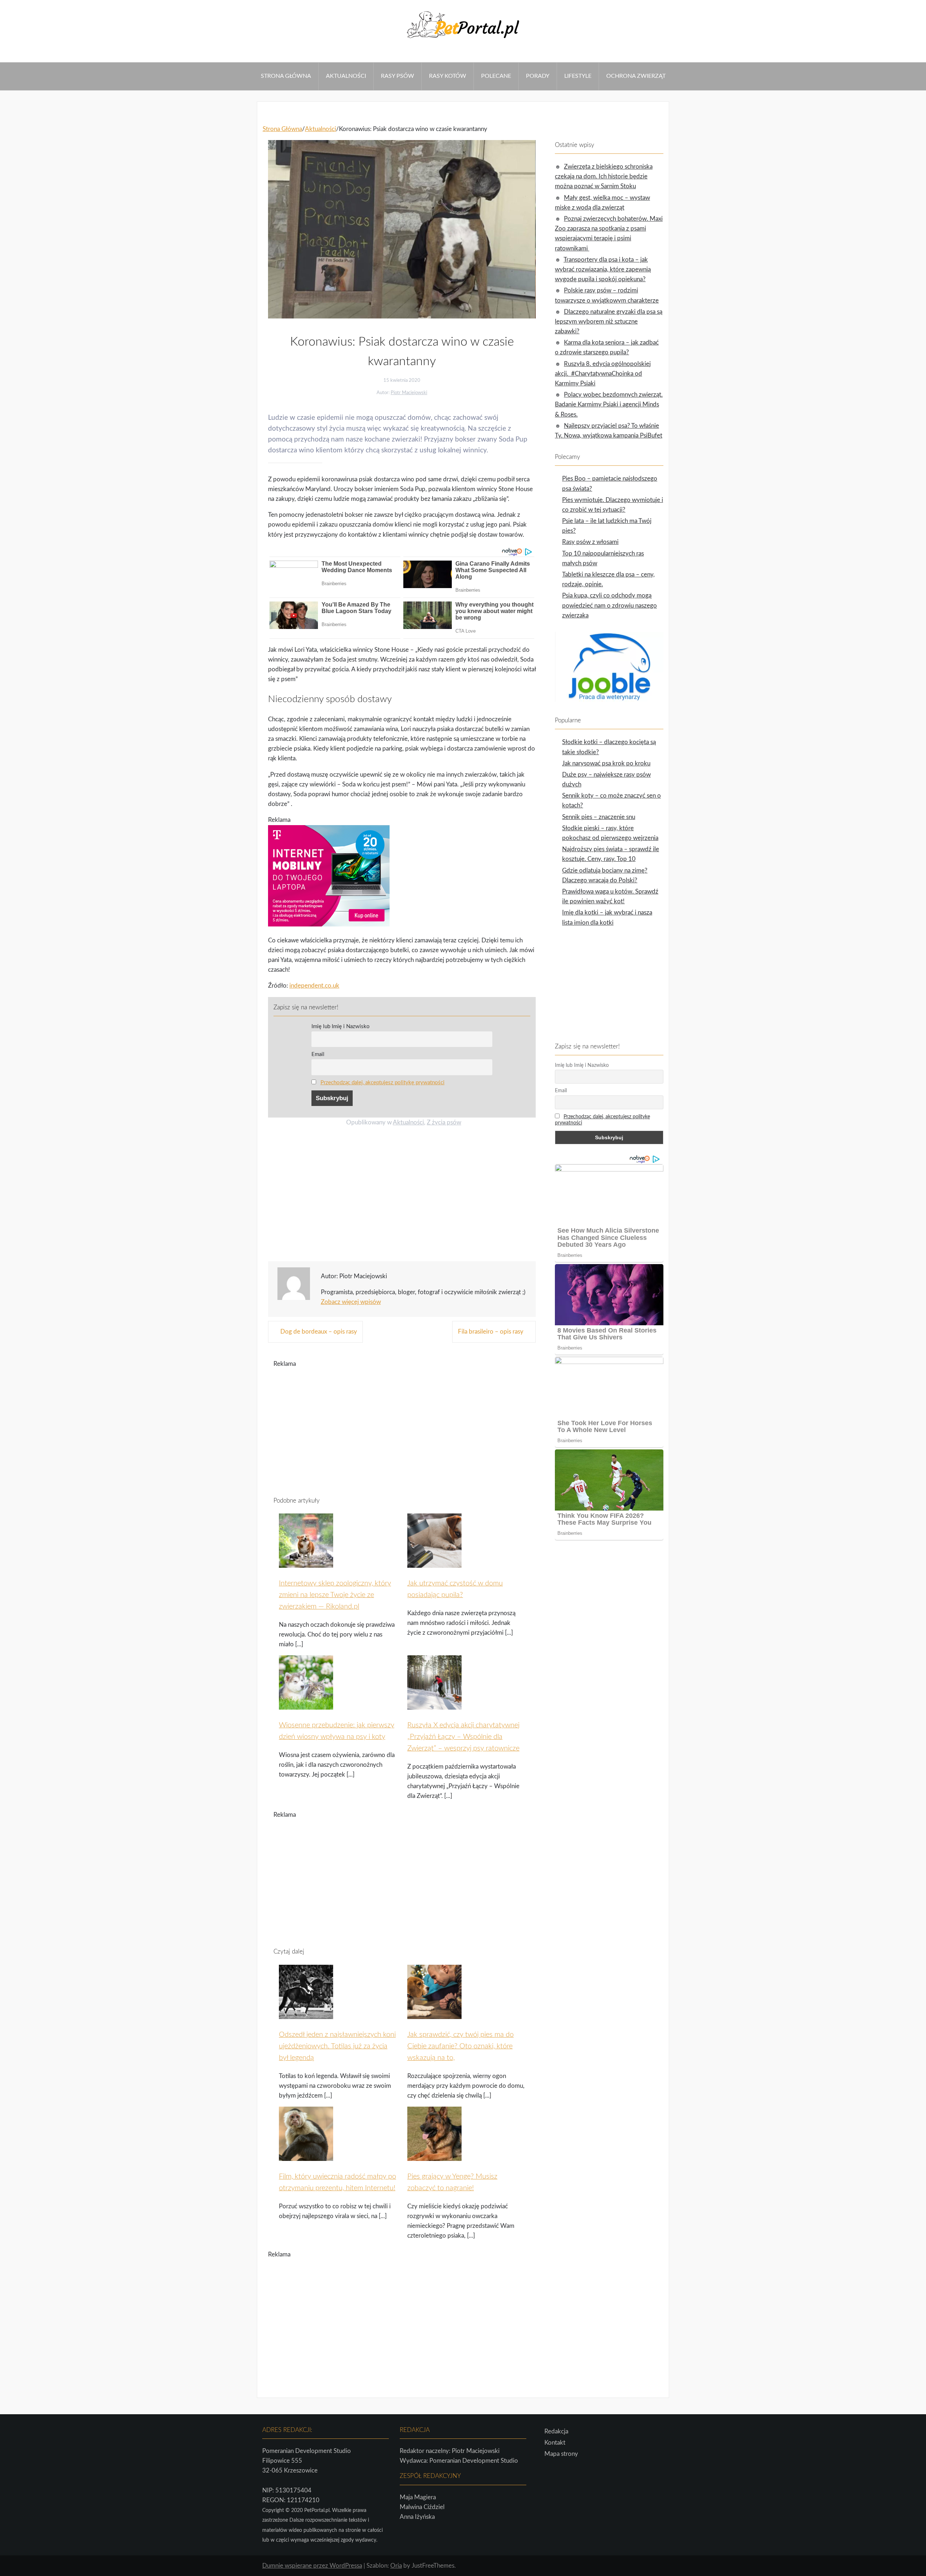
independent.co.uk (314, 986)
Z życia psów (444, 1122)
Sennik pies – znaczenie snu (599, 817)
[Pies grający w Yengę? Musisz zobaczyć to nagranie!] (434, 2157)
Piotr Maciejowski (409, 393)
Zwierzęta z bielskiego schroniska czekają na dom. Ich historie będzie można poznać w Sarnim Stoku (604, 176)
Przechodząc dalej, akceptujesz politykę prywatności (383, 1083)
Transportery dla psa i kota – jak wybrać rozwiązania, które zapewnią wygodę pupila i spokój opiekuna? (603, 269)
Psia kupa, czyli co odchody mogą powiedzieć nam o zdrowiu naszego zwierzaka (609, 605)
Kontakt (555, 2443)
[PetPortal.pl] (463, 40)
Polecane (496, 76)
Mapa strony (561, 2454)
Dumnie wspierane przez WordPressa (312, 2566)
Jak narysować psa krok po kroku (606, 763)
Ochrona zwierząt (636, 76)
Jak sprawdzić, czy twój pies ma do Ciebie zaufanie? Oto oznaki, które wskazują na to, (460, 2046)
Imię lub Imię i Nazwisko (341, 1027)
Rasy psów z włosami (590, 542)
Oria (396, 2566)
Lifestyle (578, 76)
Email (318, 1054)
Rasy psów (398, 76)
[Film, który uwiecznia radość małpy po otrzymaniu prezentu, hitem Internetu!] (306, 2157)
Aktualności (346, 76)
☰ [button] (3, 57)
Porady (538, 76)
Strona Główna (286, 76)
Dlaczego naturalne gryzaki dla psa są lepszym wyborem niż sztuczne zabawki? (609, 322)
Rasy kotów (448, 76)
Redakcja (556, 2431)
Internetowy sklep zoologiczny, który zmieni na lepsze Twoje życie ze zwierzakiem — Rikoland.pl (335, 1595)
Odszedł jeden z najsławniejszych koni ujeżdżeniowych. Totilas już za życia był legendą (337, 2046)
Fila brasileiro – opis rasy (491, 1332)
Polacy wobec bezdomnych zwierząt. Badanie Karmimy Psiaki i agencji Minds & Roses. (609, 404)
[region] (402, 1196)
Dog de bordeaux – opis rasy (319, 1332)
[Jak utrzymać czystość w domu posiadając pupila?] (434, 1563)
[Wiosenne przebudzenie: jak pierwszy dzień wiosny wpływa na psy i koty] (306, 1705)
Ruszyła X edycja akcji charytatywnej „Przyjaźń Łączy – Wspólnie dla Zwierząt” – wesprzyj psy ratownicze (463, 1737)
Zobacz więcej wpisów (351, 1302)
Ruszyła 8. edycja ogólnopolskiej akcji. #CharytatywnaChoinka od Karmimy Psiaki (603, 374)
